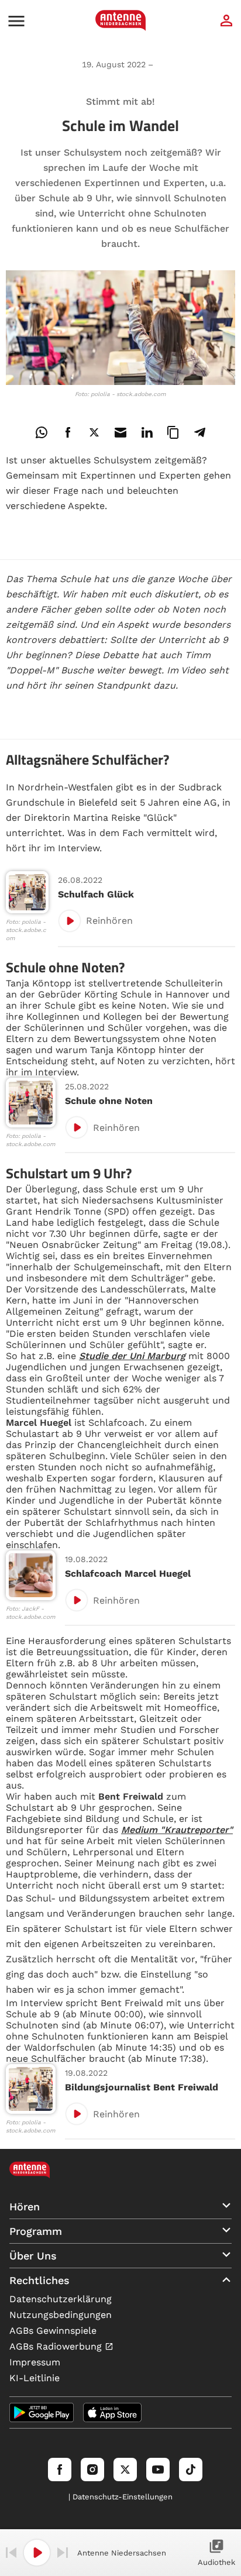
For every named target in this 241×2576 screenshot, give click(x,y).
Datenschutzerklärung (61, 2299)
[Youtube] (158, 2470)
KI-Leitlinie (35, 2378)
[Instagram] (92, 2470)
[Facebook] (60, 2470)
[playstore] (42, 2412)
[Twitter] (125, 2470)
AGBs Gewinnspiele (53, 2331)
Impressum (35, 2362)
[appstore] (112, 2412)
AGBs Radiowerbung (57, 2346)
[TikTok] (191, 2470)
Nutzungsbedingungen (61, 2315)
